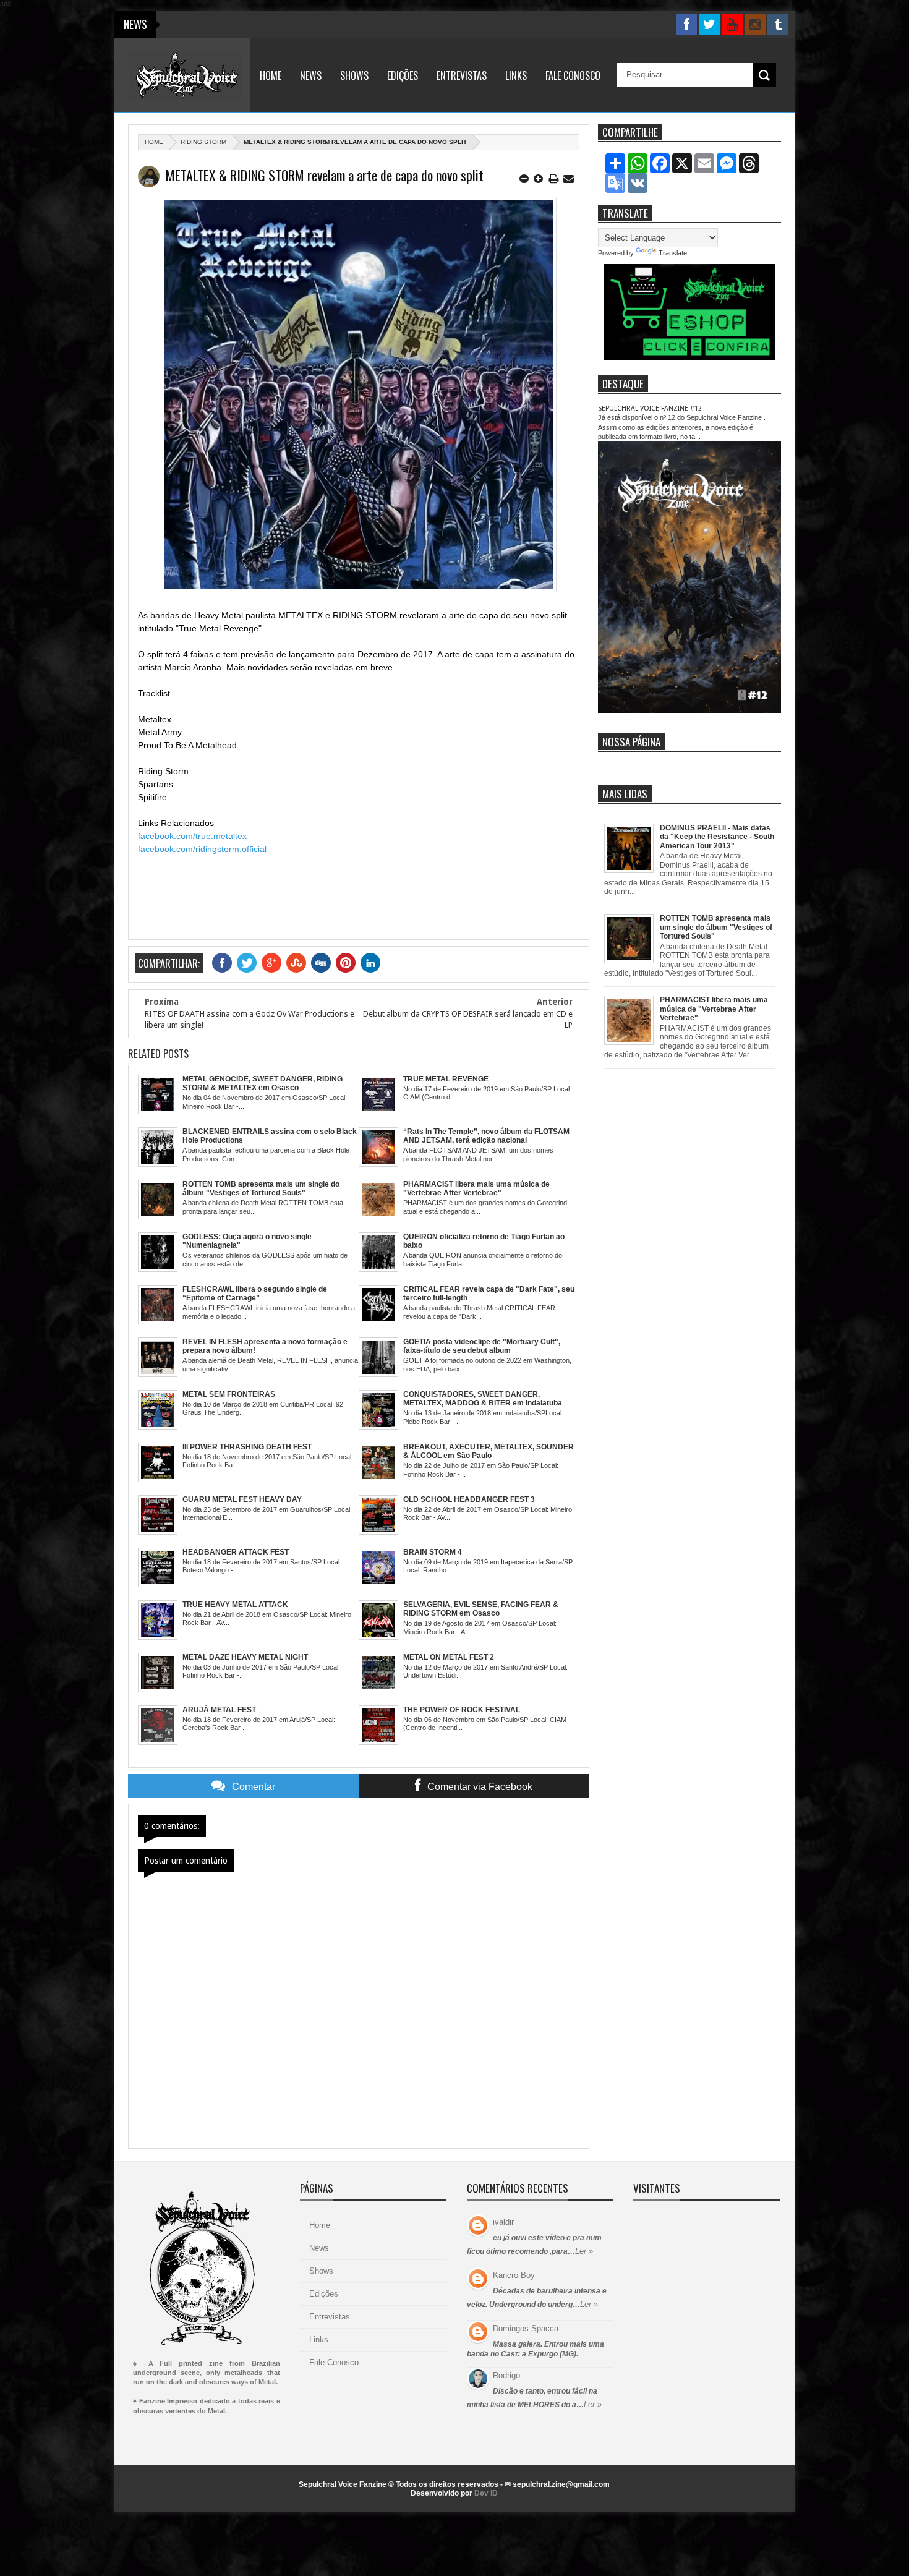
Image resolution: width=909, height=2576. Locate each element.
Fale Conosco (573, 75)
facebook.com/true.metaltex (192, 836)
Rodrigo (506, 2375)
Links (516, 75)
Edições (403, 75)
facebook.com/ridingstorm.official (202, 849)
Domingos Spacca (526, 2328)
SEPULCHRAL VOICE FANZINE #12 (650, 408)
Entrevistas (462, 75)
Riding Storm (203, 142)
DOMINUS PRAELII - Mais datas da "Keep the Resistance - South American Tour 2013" (717, 837)
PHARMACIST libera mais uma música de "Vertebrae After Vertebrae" (714, 1009)
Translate (673, 253)
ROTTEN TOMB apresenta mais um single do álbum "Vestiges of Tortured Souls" (716, 927)
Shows (354, 75)
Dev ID (486, 2493)
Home (271, 75)
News (311, 75)
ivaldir (503, 2222)
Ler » (584, 2251)
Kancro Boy (514, 2275)
